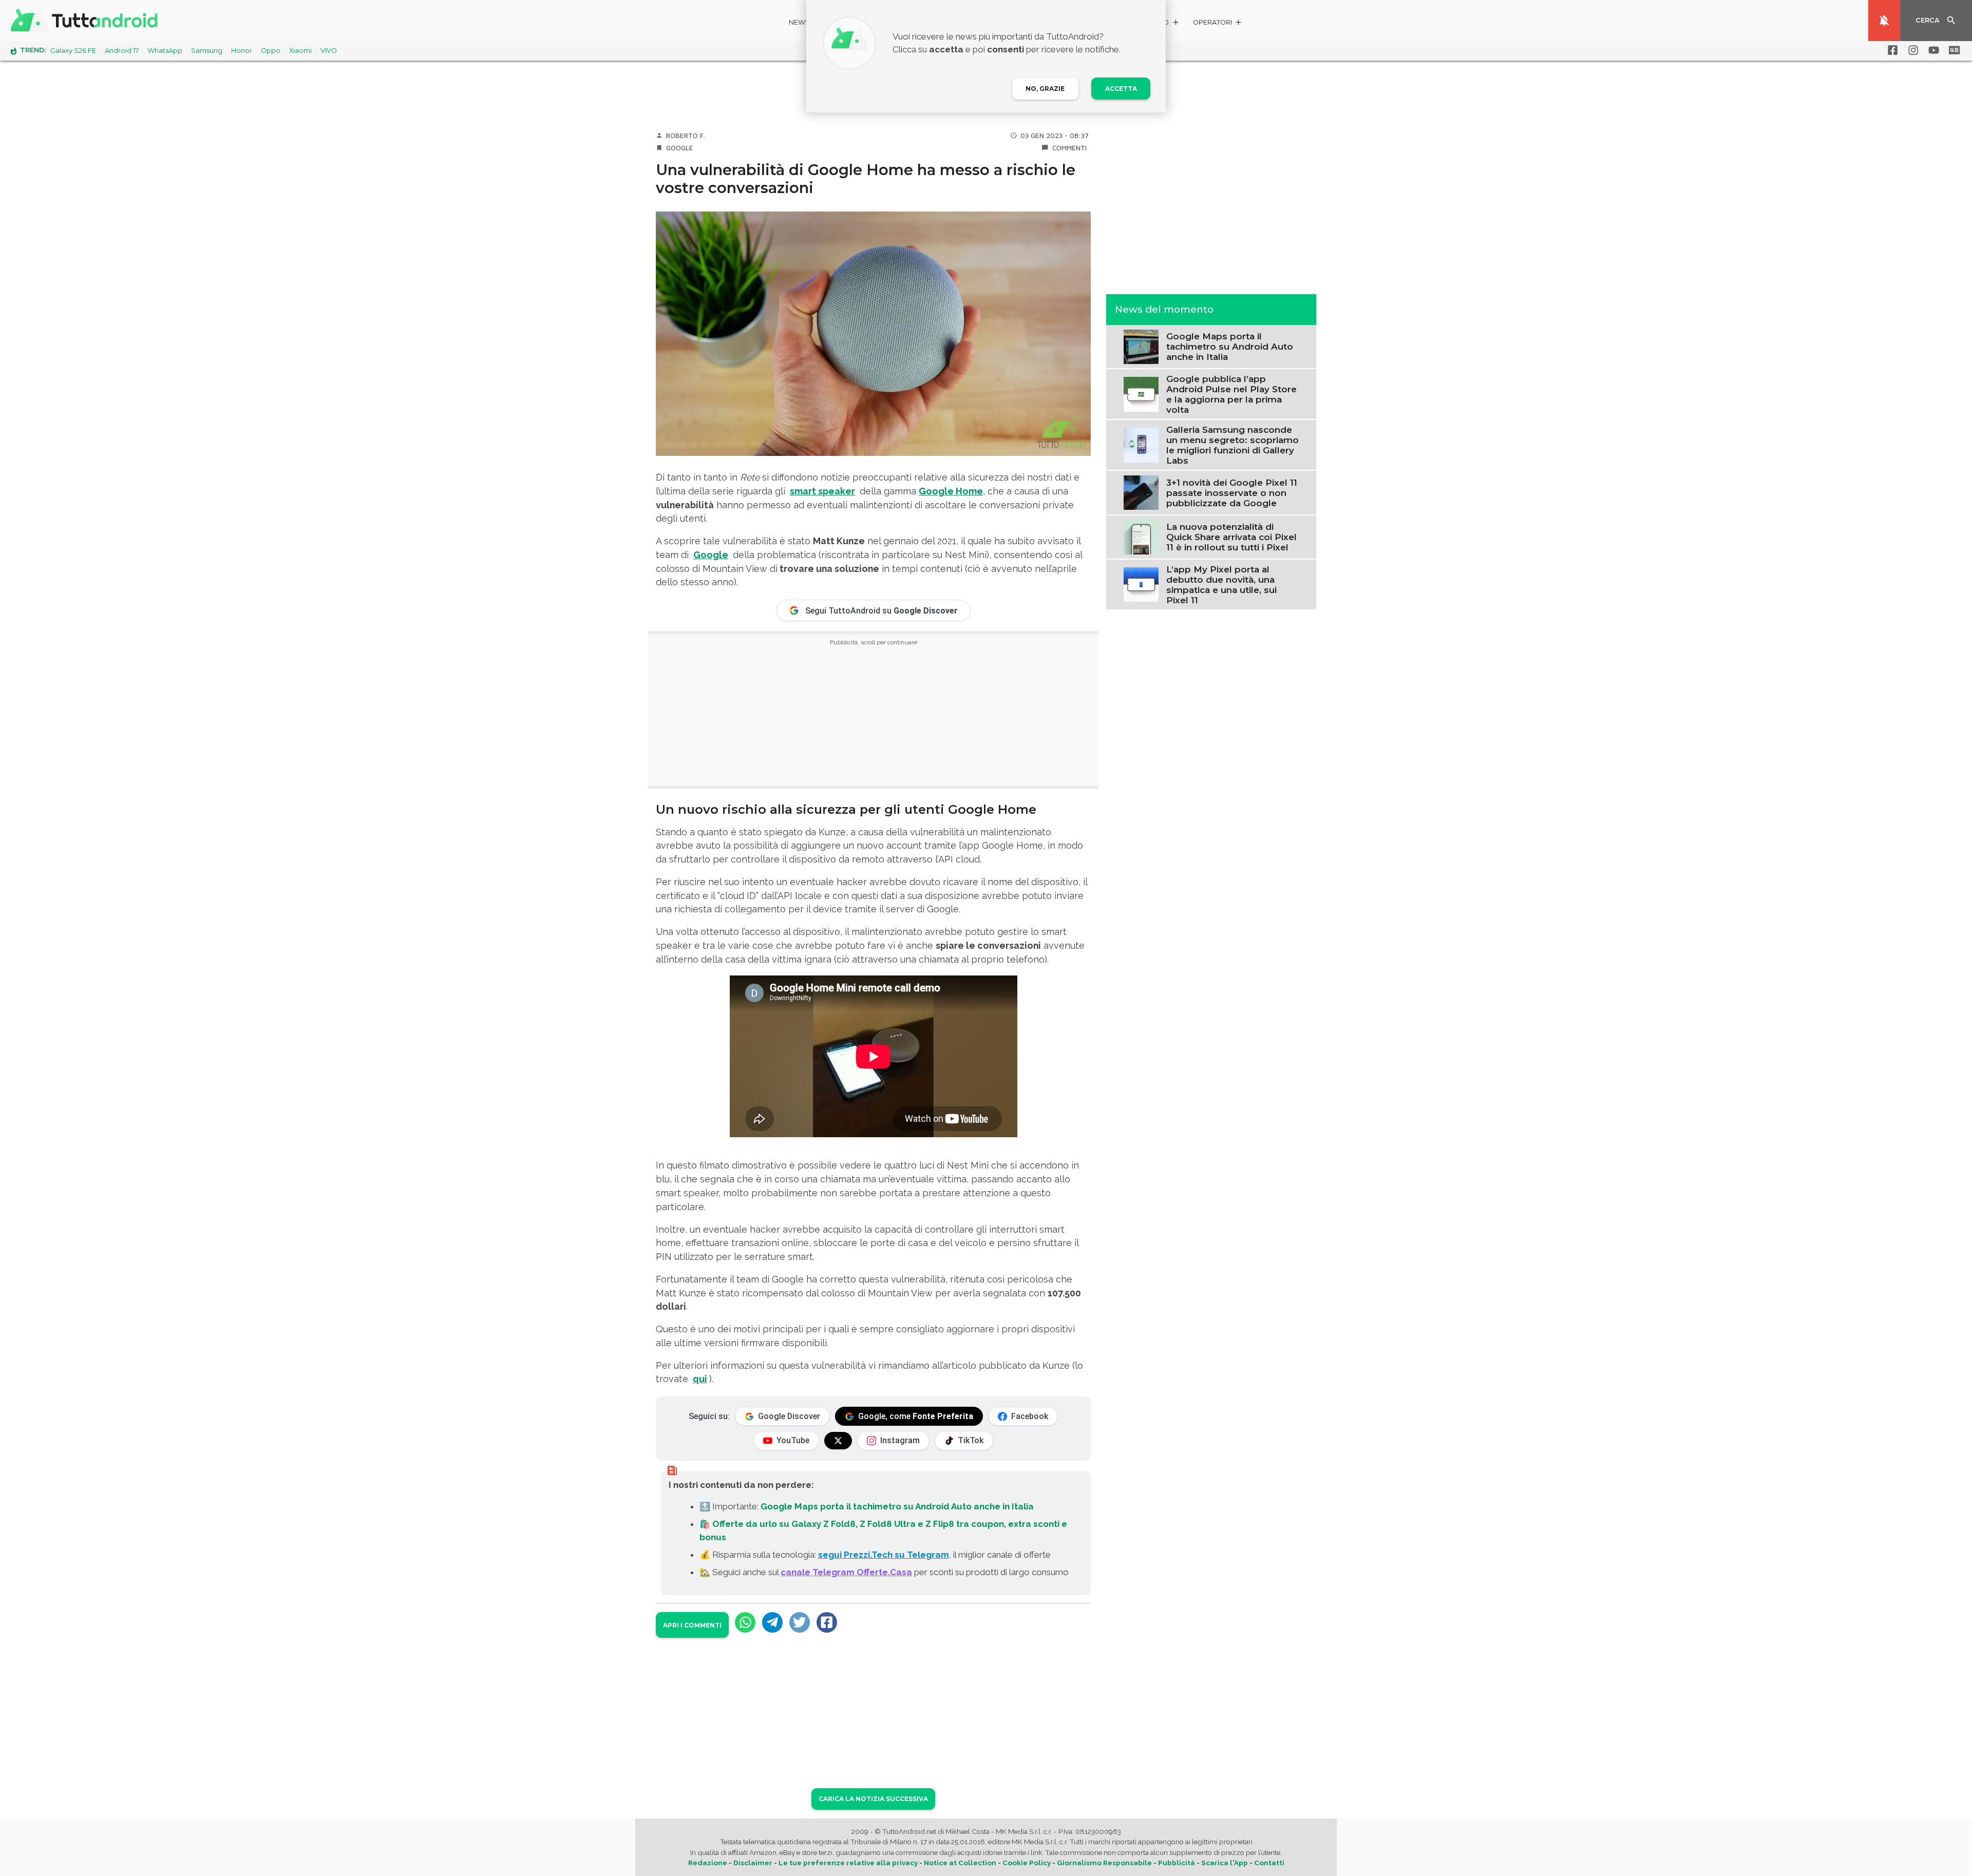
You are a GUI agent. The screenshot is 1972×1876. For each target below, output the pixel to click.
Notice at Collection (960, 1863)
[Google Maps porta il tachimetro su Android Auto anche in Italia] (1141, 346)
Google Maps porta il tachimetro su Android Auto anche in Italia (897, 1506)
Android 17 (122, 51)
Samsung (207, 51)
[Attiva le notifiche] (1884, 21)
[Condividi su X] (800, 1622)
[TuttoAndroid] (86, 21)
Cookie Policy (1027, 1863)
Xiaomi (300, 51)
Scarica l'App (1225, 1863)
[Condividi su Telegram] (772, 1622)
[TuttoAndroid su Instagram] (1911, 50)
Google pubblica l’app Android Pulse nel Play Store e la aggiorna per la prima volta (1231, 394)
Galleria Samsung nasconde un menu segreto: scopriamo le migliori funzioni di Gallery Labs (1232, 445)
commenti (1069, 148)
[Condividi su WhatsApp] (745, 1622)
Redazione (708, 1863)
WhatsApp (165, 51)
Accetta (1121, 89)
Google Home (951, 491)
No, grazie (1045, 89)
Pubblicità (1177, 1863)
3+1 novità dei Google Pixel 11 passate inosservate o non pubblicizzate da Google (1232, 492)
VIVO (329, 51)
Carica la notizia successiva (873, 1799)
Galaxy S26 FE (73, 51)
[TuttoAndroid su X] (838, 1441)
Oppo (271, 51)
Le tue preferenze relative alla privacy (848, 1863)
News (799, 22)
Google (680, 148)
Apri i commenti (692, 1625)
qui (700, 1379)
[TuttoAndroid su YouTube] (1932, 50)
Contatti (1269, 1863)
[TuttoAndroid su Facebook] (1891, 50)
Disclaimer (753, 1863)
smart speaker (822, 491)
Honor (242, 51)
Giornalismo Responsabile (1104, 1863)
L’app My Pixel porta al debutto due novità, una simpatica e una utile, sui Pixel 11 (1221, 584)
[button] (1218, 24)
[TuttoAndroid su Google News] (1952, 50)
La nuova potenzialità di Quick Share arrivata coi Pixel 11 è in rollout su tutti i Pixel (1231, 537)
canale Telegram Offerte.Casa (846, 1572)
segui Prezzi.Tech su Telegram (884, 1555)
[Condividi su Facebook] (827, 1622)
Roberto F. (686, 136)
